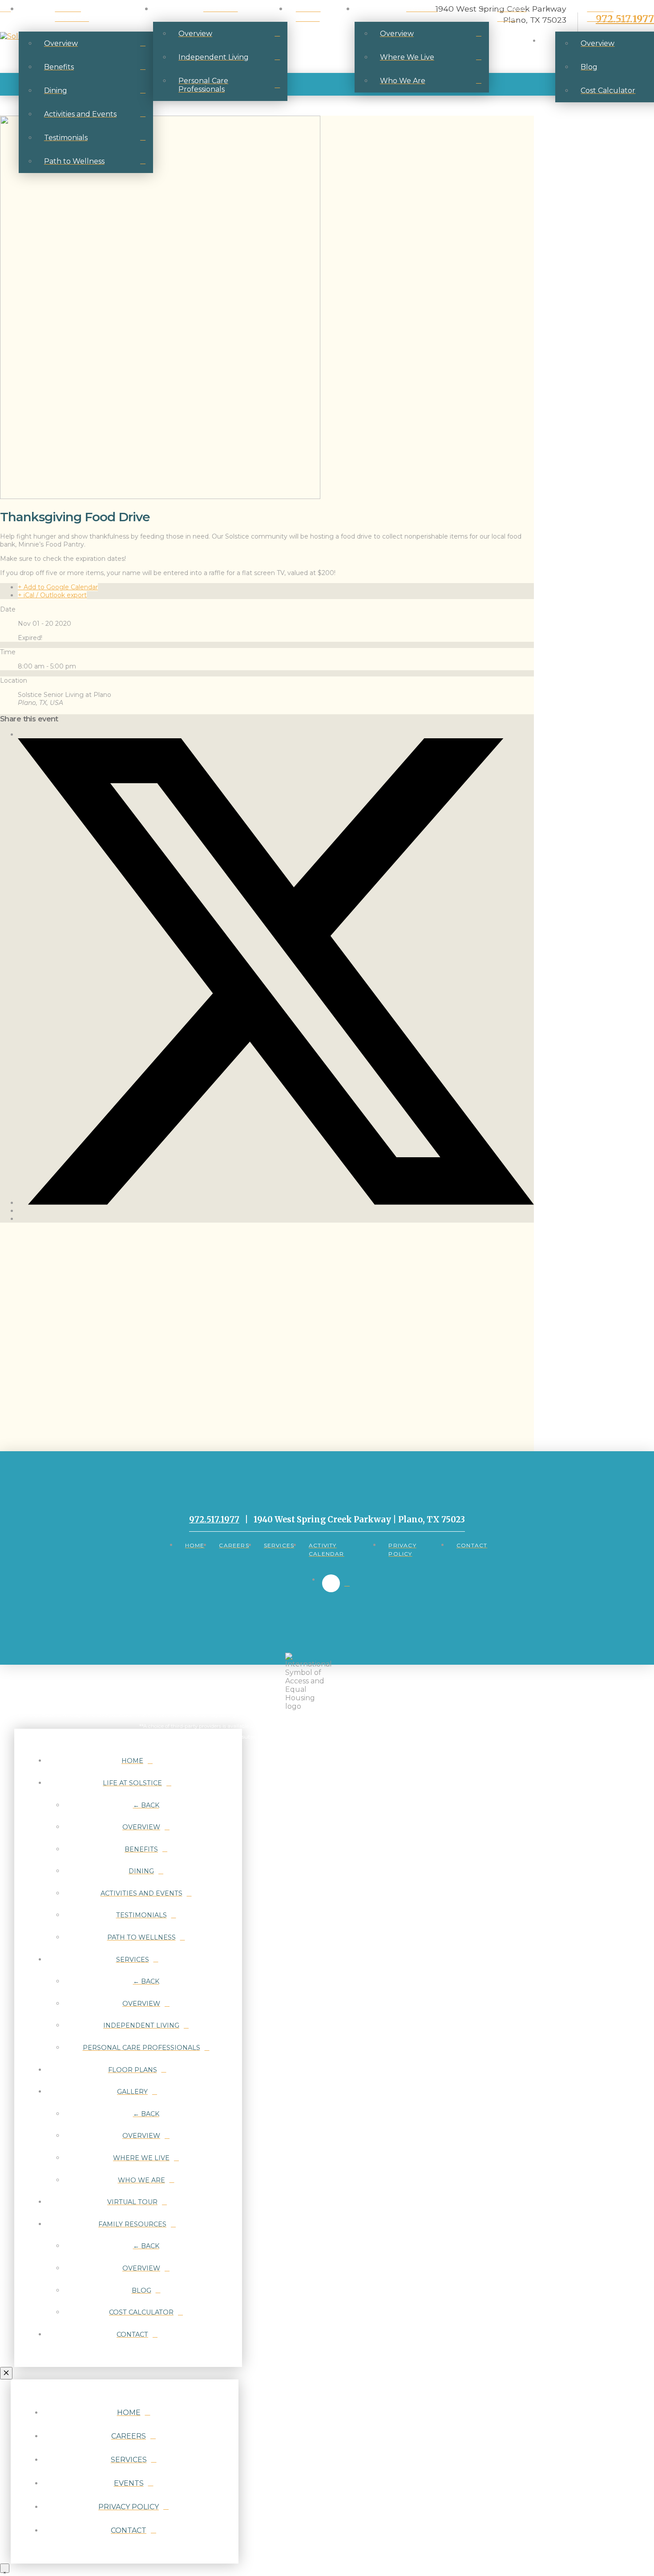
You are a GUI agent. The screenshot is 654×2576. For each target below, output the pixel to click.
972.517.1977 (214, 1519)
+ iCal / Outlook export (52, 595)
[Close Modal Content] (6, 2373)
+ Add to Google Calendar (58, 587)
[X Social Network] (276, 1203)
